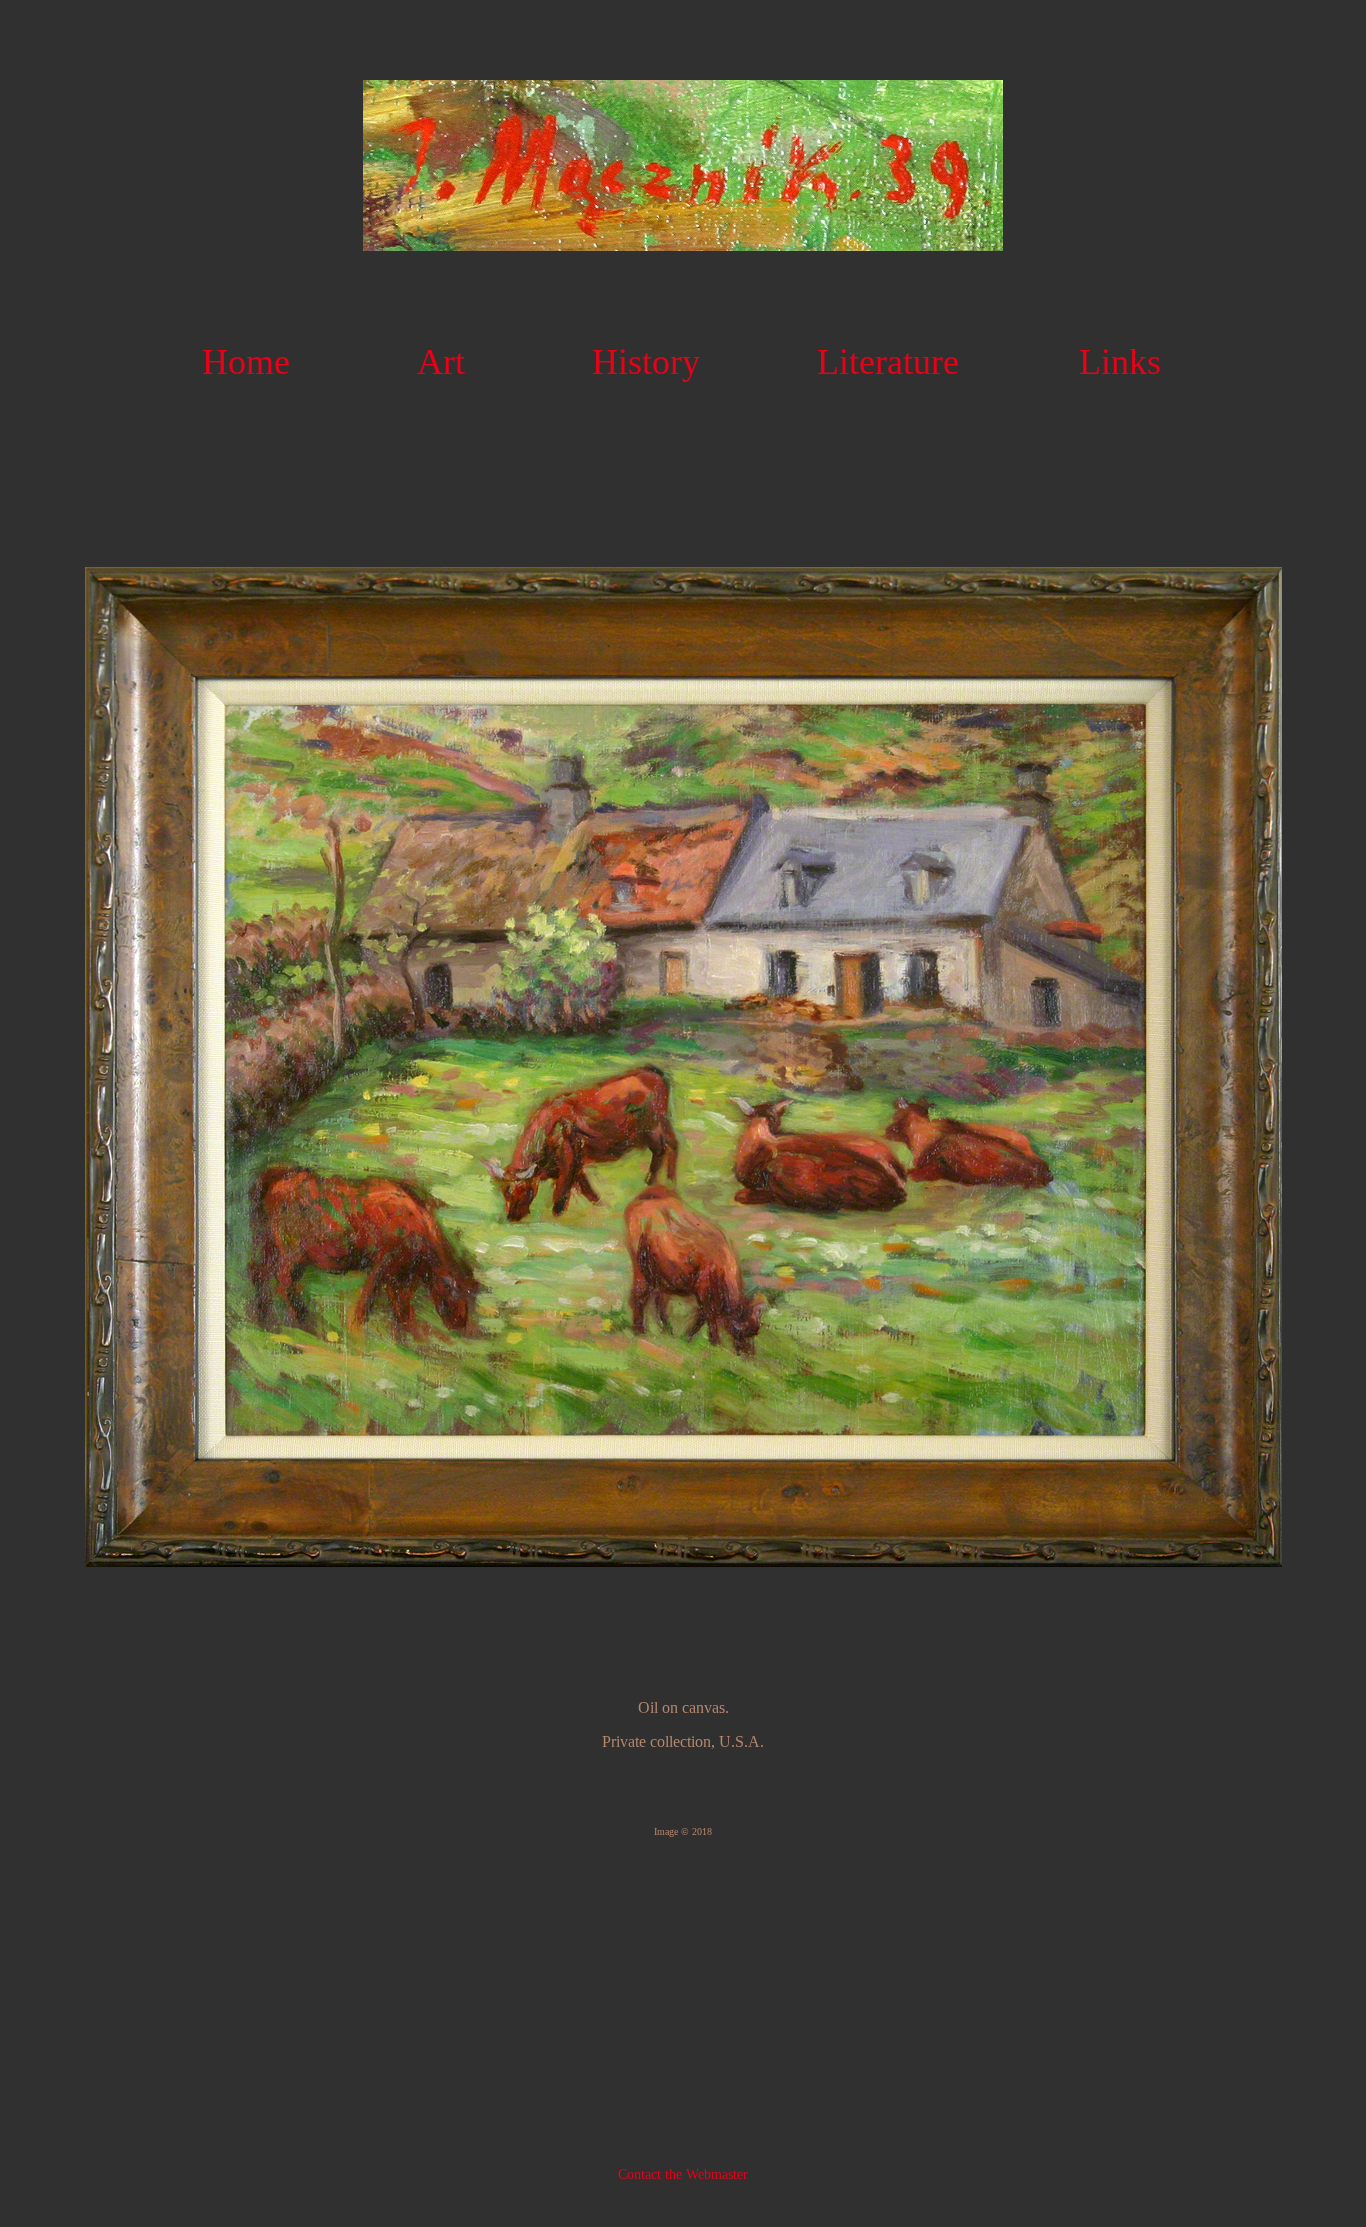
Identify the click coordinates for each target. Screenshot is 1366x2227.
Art (441, 362)
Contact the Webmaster (683, 2174)
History (646, 362)
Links (1120, 362)
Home (246, 362)
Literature (888, 362)
